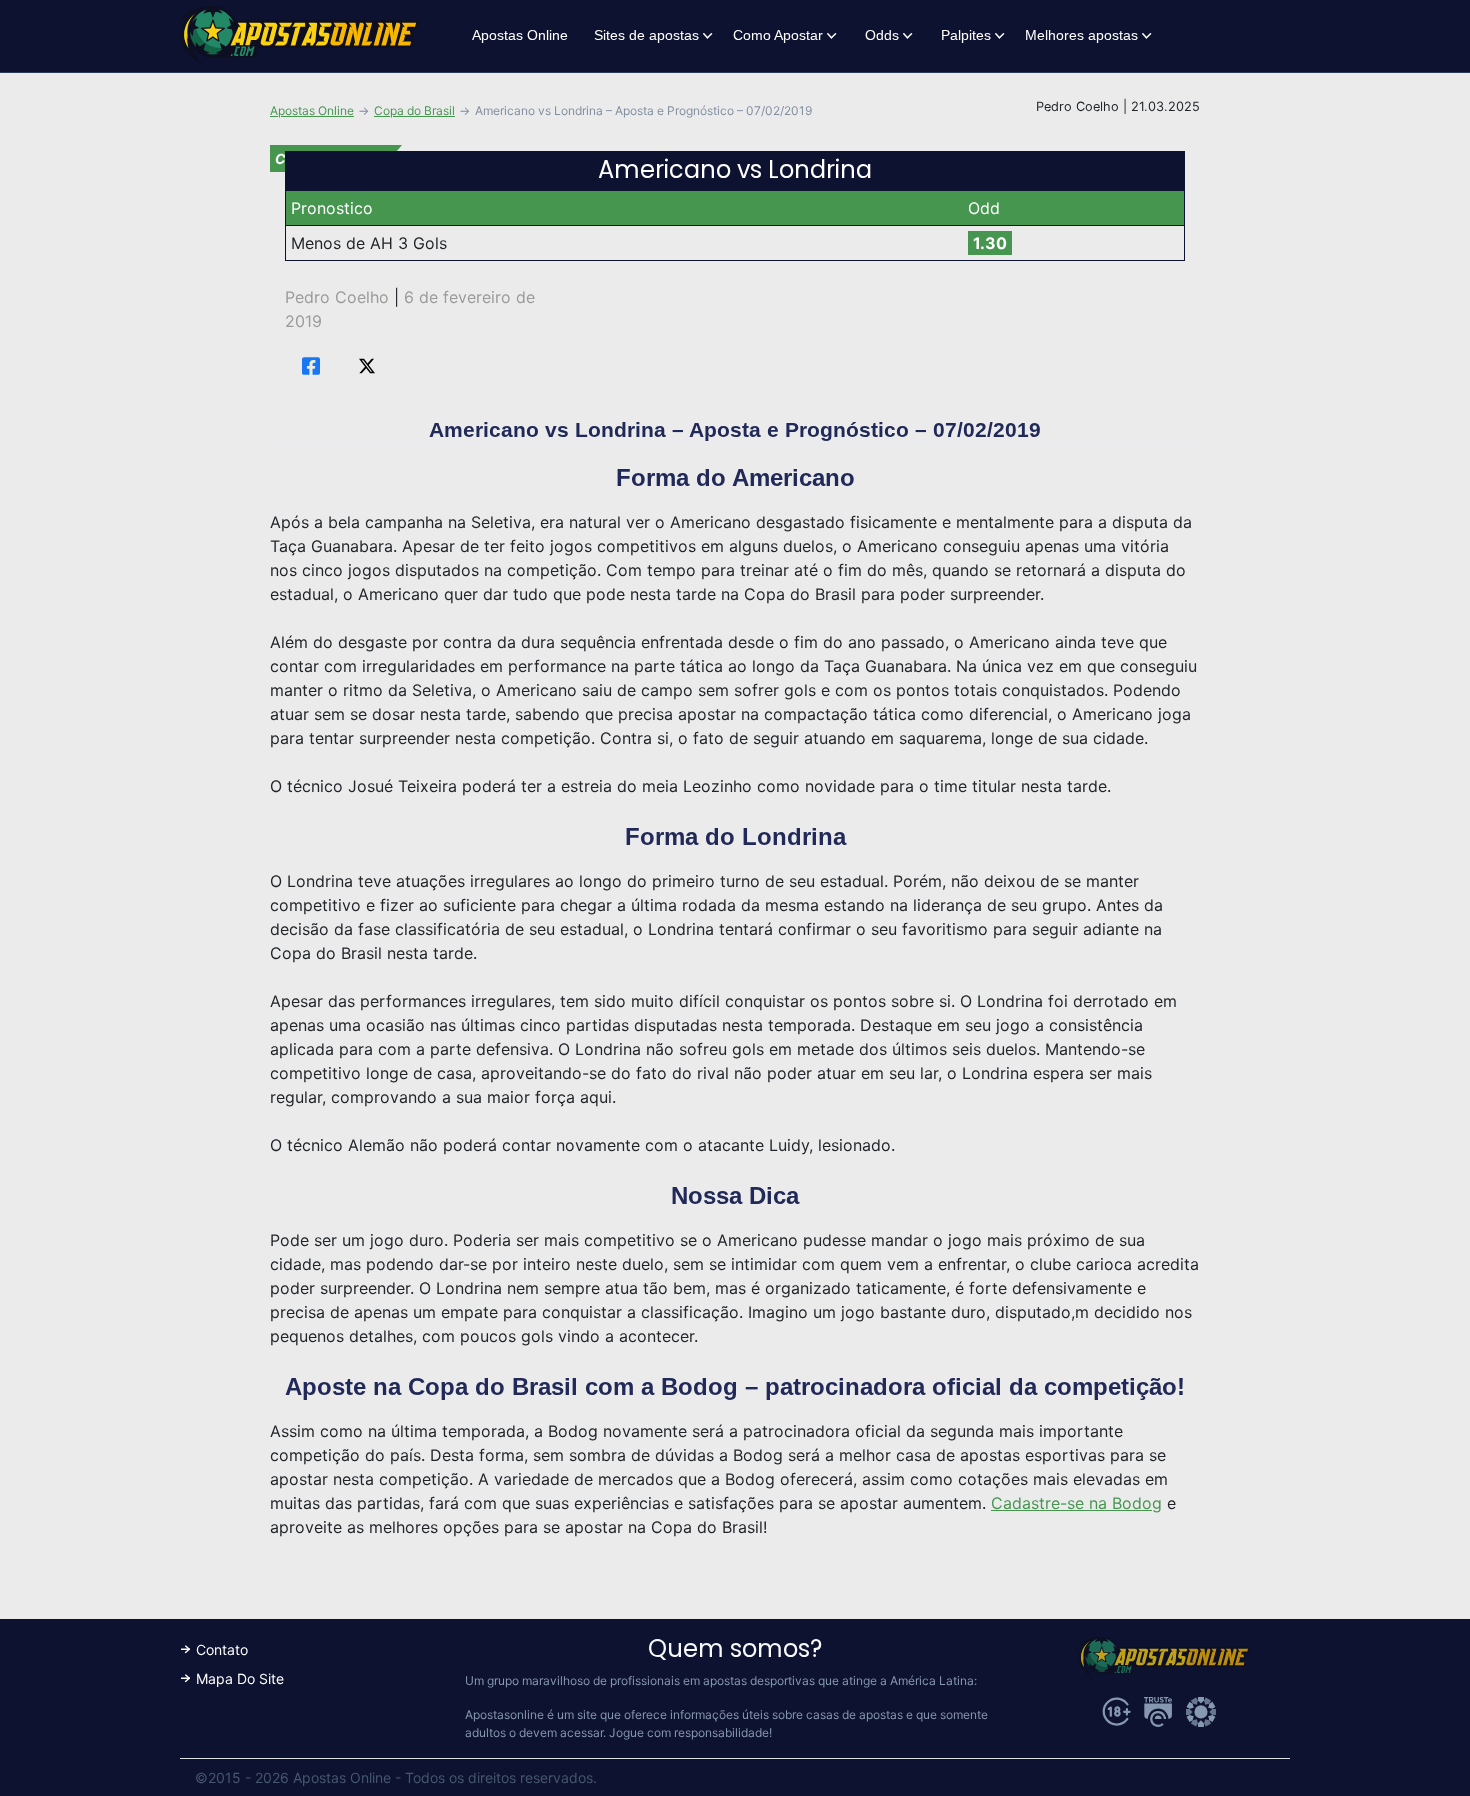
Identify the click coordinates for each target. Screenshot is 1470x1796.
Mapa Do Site (240, 1678)
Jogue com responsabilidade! (690, 1732)
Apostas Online (520, 35)
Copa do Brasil (414, 110)
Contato (222, 1649)
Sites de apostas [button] (646, 35)
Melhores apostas (1081, 35)
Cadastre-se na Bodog (1076, 1503)
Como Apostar (778, 35)
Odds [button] (882, 35)
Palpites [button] (966, 35)
